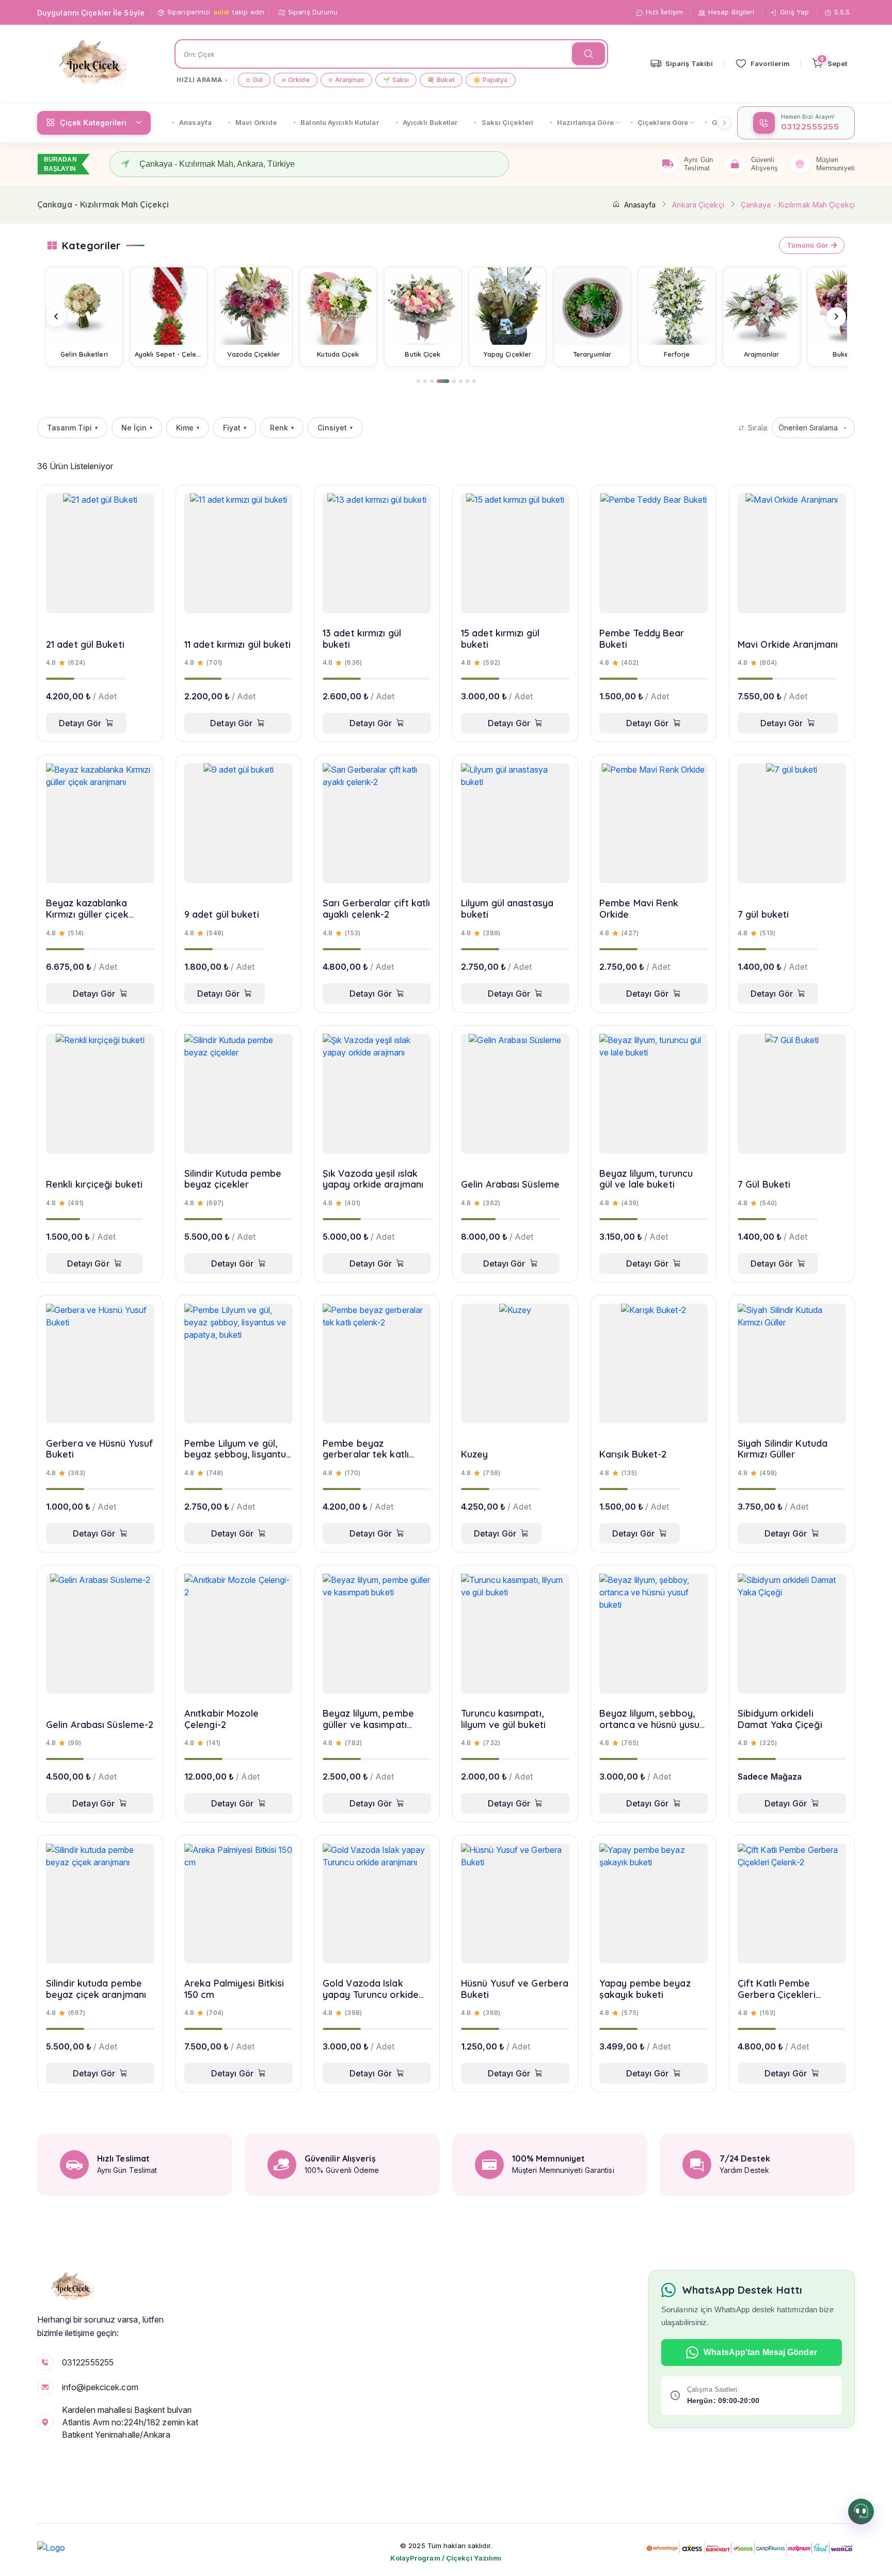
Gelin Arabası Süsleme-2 (100, 1725)
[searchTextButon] (588, 54)
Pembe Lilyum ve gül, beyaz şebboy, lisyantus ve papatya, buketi (237, 1449)
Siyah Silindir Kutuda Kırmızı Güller (783, 1449)
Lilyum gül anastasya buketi (507, 909)
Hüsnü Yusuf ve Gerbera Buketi (515, 1989)
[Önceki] (56, 317)
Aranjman (346, 80)
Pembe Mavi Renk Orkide (639, 909)
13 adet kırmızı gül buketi (362, 639)
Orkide (296, 80)
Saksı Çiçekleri (508, 122)
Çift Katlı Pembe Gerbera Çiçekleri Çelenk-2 (777, 1989)
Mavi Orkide (256, 122)
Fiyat (235, 428)
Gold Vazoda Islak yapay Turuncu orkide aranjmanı (371, 1989)
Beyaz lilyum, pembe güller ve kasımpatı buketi (368, 1719)
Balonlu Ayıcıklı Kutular (339, 122)
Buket (441, 80)
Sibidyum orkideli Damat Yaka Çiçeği (780, 1719)
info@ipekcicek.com (100, 2387)
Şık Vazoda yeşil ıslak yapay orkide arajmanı (373, 1179)
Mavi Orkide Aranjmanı (788, 645)
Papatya (491, 80)
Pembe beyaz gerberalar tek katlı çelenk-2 (366, 1449)
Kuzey (475, 1454)
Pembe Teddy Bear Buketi (642, 639)
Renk (282, 428)
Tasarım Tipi (72, 428)
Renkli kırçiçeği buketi (94, 1185)
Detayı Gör (80, 723)
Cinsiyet (335, 428)
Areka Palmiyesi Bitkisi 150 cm (234, 1989)
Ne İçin (137, 428)
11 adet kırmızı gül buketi (238, 645)
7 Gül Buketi (764, 1185)
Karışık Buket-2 (633, 1454)
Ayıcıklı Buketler (430, 122)
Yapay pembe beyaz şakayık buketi (645, 1989)
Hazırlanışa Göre (585, 122)
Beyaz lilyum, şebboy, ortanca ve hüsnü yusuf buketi (651, 1719)
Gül (254, 80)
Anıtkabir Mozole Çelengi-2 (222, 1719)
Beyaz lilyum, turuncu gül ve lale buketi (646, 1179)
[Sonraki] (836, 317)
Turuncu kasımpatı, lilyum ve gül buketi (503, 1719)
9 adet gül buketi (222, 915)
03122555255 (88, 2362)
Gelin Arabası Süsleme (510, 1185)
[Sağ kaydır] (724, 123)
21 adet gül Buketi (85, 645)
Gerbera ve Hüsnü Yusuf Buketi (100, 1449)
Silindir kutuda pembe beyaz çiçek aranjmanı (96, 1989)
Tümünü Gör (807, 245)
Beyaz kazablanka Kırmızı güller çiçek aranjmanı (87, 909)
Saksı (396, 80)
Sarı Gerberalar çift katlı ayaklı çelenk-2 (377, 909)
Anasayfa (195, 122)
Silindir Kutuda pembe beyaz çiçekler (233, 1179)
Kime (188, 428)
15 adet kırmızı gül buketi (500, 639)
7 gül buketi (763, 915)
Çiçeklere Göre (663, 122)
